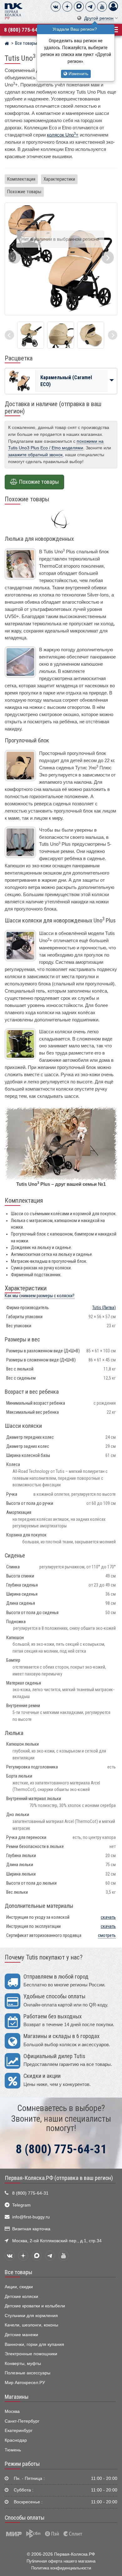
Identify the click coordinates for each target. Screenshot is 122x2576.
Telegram (21, 2205)
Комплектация (21, 179)
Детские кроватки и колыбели (35, 2306)
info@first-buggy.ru (31, 2217)
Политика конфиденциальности (61, 2568)
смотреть (107, 1936)
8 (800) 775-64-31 (25, 30)
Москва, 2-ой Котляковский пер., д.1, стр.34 (57, 2241)
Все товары (18, 2272)
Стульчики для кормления (31, 2316)
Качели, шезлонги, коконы (31, 2325)
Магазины (17, 2397)
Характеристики (59, 179)
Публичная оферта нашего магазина (61, 2561)
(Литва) (104, 1308)
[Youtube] (102, 7)
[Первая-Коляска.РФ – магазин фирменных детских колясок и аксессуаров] (7, 44)
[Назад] (9, 335)
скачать (108, 1917)
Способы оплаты (25, 2518)
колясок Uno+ (63, 135)
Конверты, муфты (23, 2364)
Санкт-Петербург (22, 2421)
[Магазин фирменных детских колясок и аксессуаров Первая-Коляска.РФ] (13, 11)
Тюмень (13, 2450)
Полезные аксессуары (28, 2373)
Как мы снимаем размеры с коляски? (40, 1296)
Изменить (78, 74)
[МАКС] (79, 7)
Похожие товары (24, 192)
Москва (12, 2411)
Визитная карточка (31, 2229)
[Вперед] (113, 335)
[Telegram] (90, 7)
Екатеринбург (19, 2431)
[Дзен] (67, 7)
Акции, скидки (19, 2287)
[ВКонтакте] (56, 7)
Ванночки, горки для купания (34, 2344)
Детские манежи (21, 2335)
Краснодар (16, 2440)
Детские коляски (21, 2297)
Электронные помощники (31, 2354)
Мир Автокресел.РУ (25, 2383)
